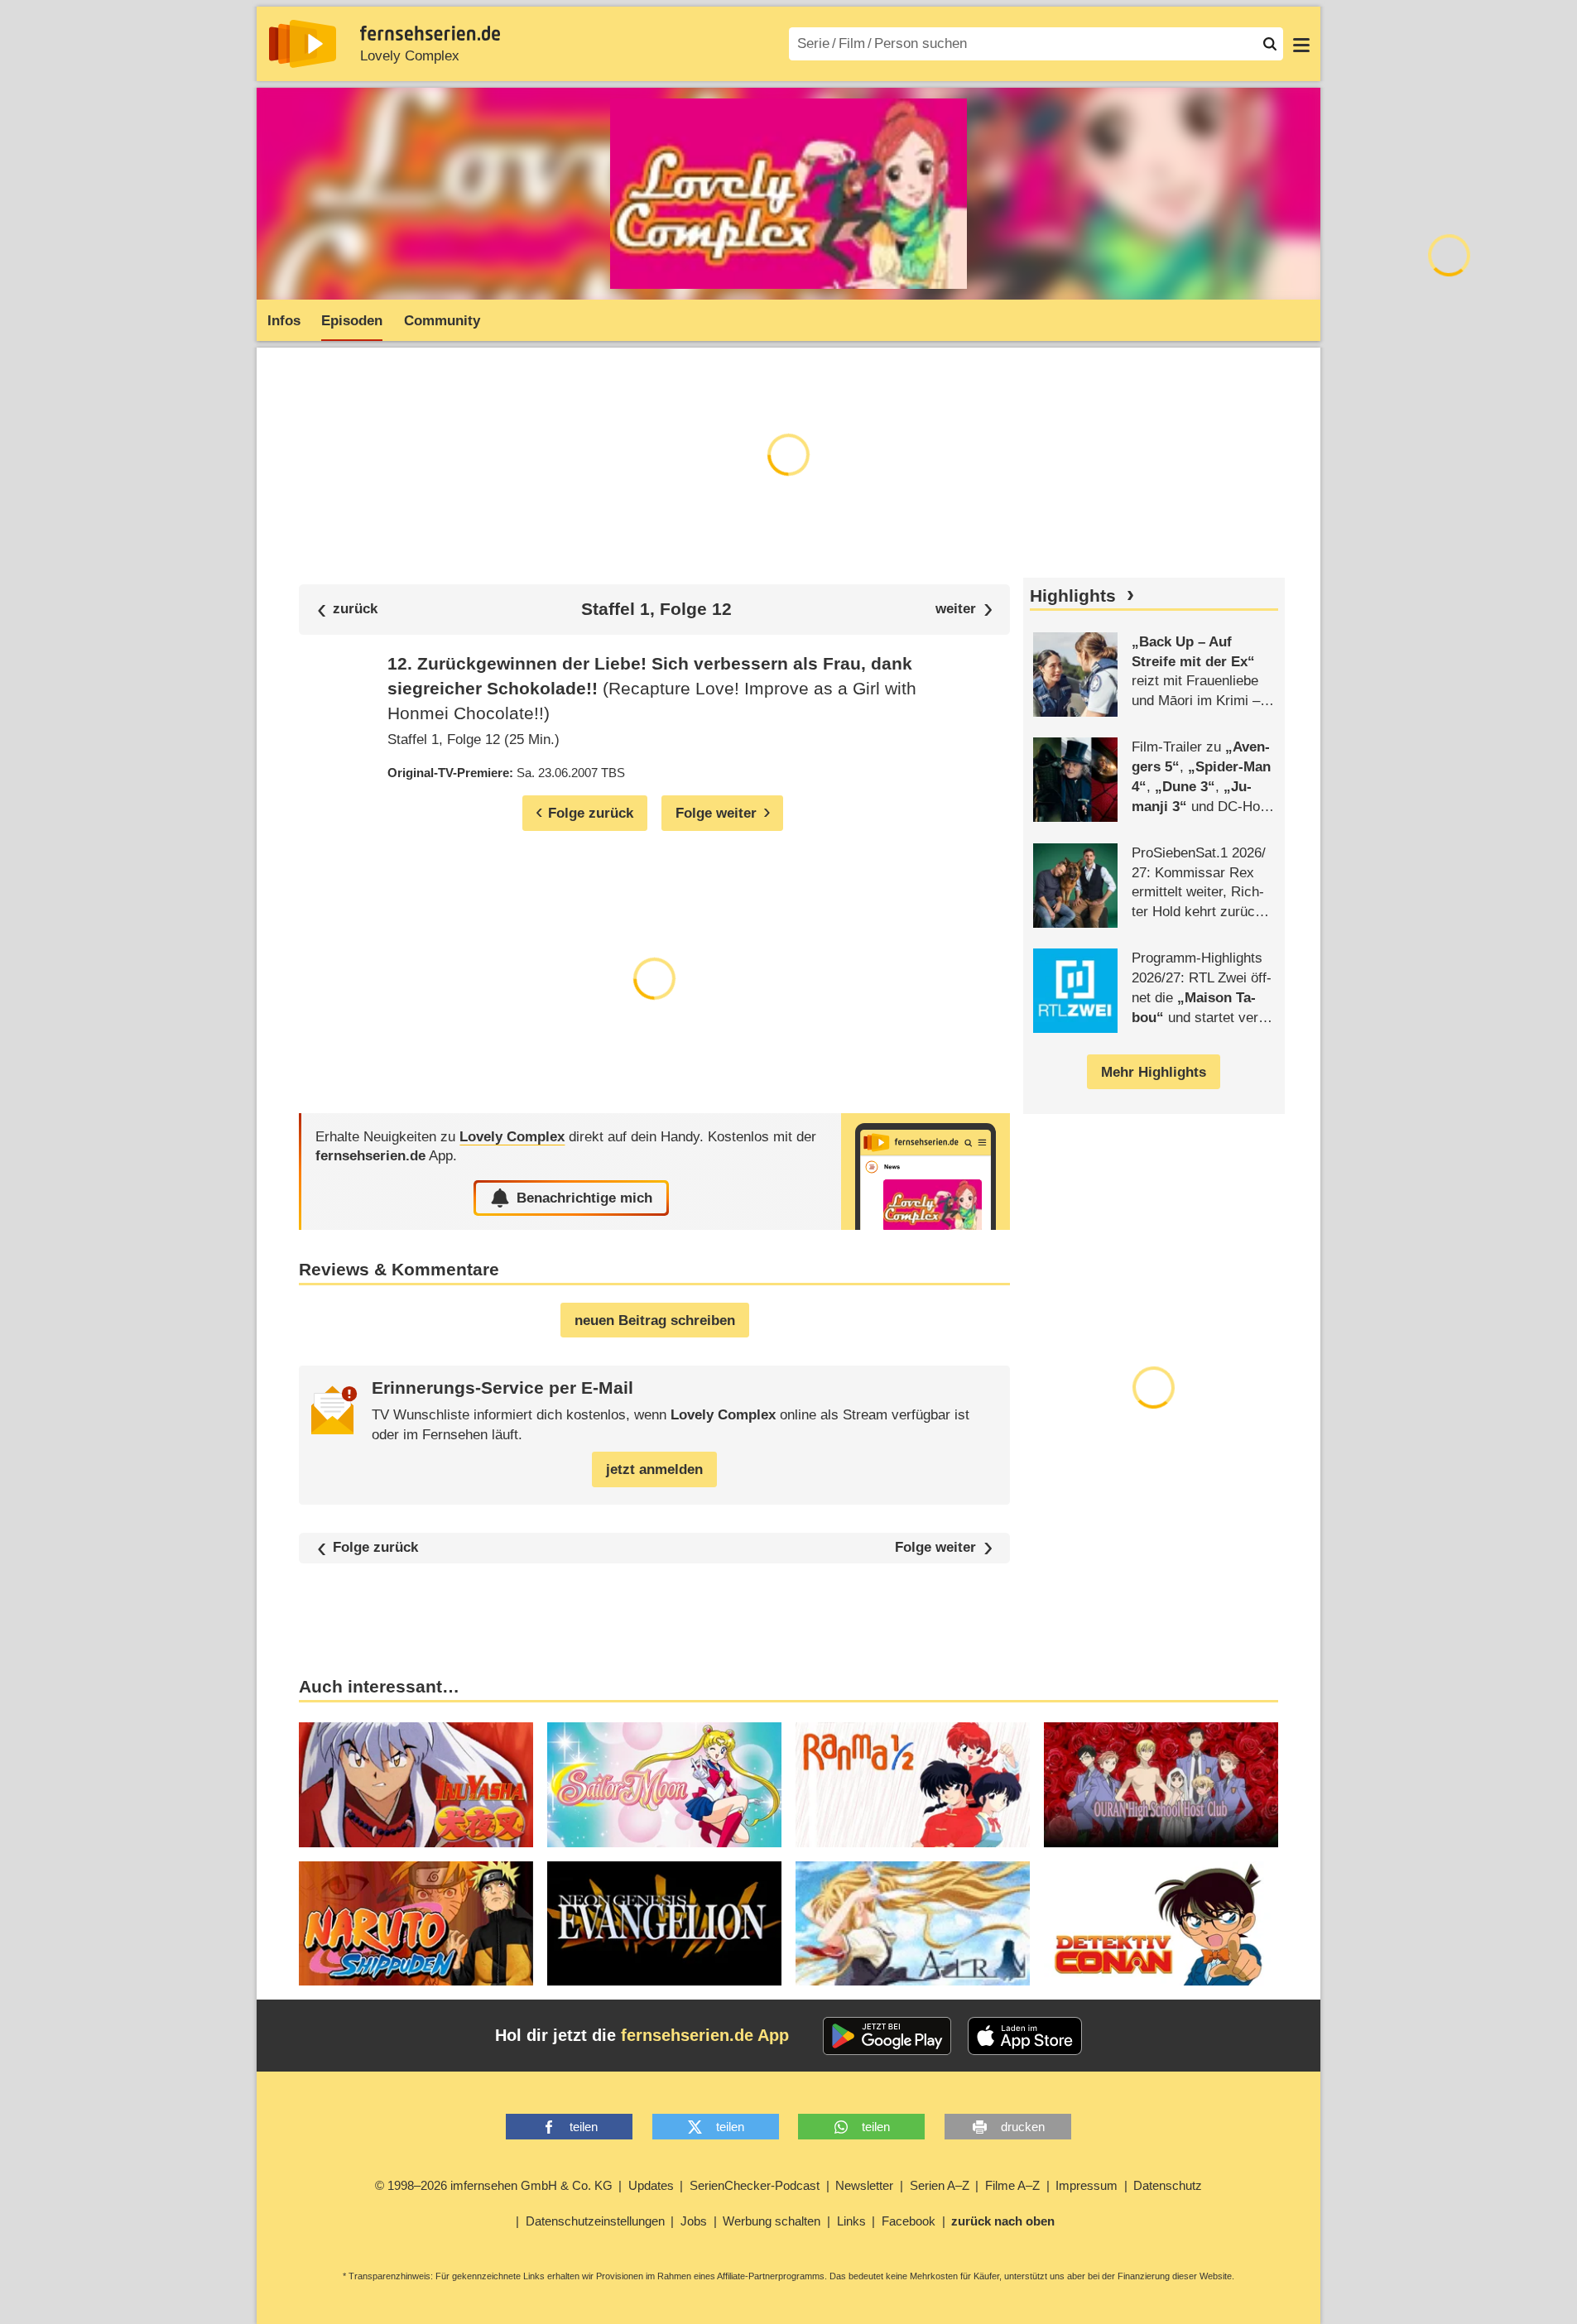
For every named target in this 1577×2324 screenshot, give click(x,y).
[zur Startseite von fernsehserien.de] (303, 44)
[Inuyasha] (416, 1785)
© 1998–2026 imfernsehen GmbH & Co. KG (494, 2185)
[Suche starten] (1270, 44)
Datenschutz (1168, 2185)
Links (851, 2221)
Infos (284, 321)
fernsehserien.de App (705, 2035)
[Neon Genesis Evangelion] (664, 1924)
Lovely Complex (410, 56)
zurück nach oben (1003, 2221)
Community (442, 321)
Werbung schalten (772, 2221)
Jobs (694, 2221)
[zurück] (348, 610)
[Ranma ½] (913, 1785)
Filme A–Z (1012, 2185)
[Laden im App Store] (1025, 2036)
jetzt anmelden (654, 1469)
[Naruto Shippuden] (416, 1924)
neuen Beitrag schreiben (655, 1320)
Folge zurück (375, 1548)
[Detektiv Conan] (1161, 1924)
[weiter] (964, 610)
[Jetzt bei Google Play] (887, 2036)
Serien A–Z (940, 2185)
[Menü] (1301, 44)
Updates (651, 2185)
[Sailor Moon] (664, 1785)
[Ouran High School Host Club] (1161, 1785)
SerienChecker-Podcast (755, 2185)
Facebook (909, 2221)
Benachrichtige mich (584, 1198)
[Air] (913, 1924)
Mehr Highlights (1154, 1072)
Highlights (1073, 596)
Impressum (1087, 2185)
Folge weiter (935, 1548)
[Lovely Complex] (926, 1172)
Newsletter (864, 2185)
